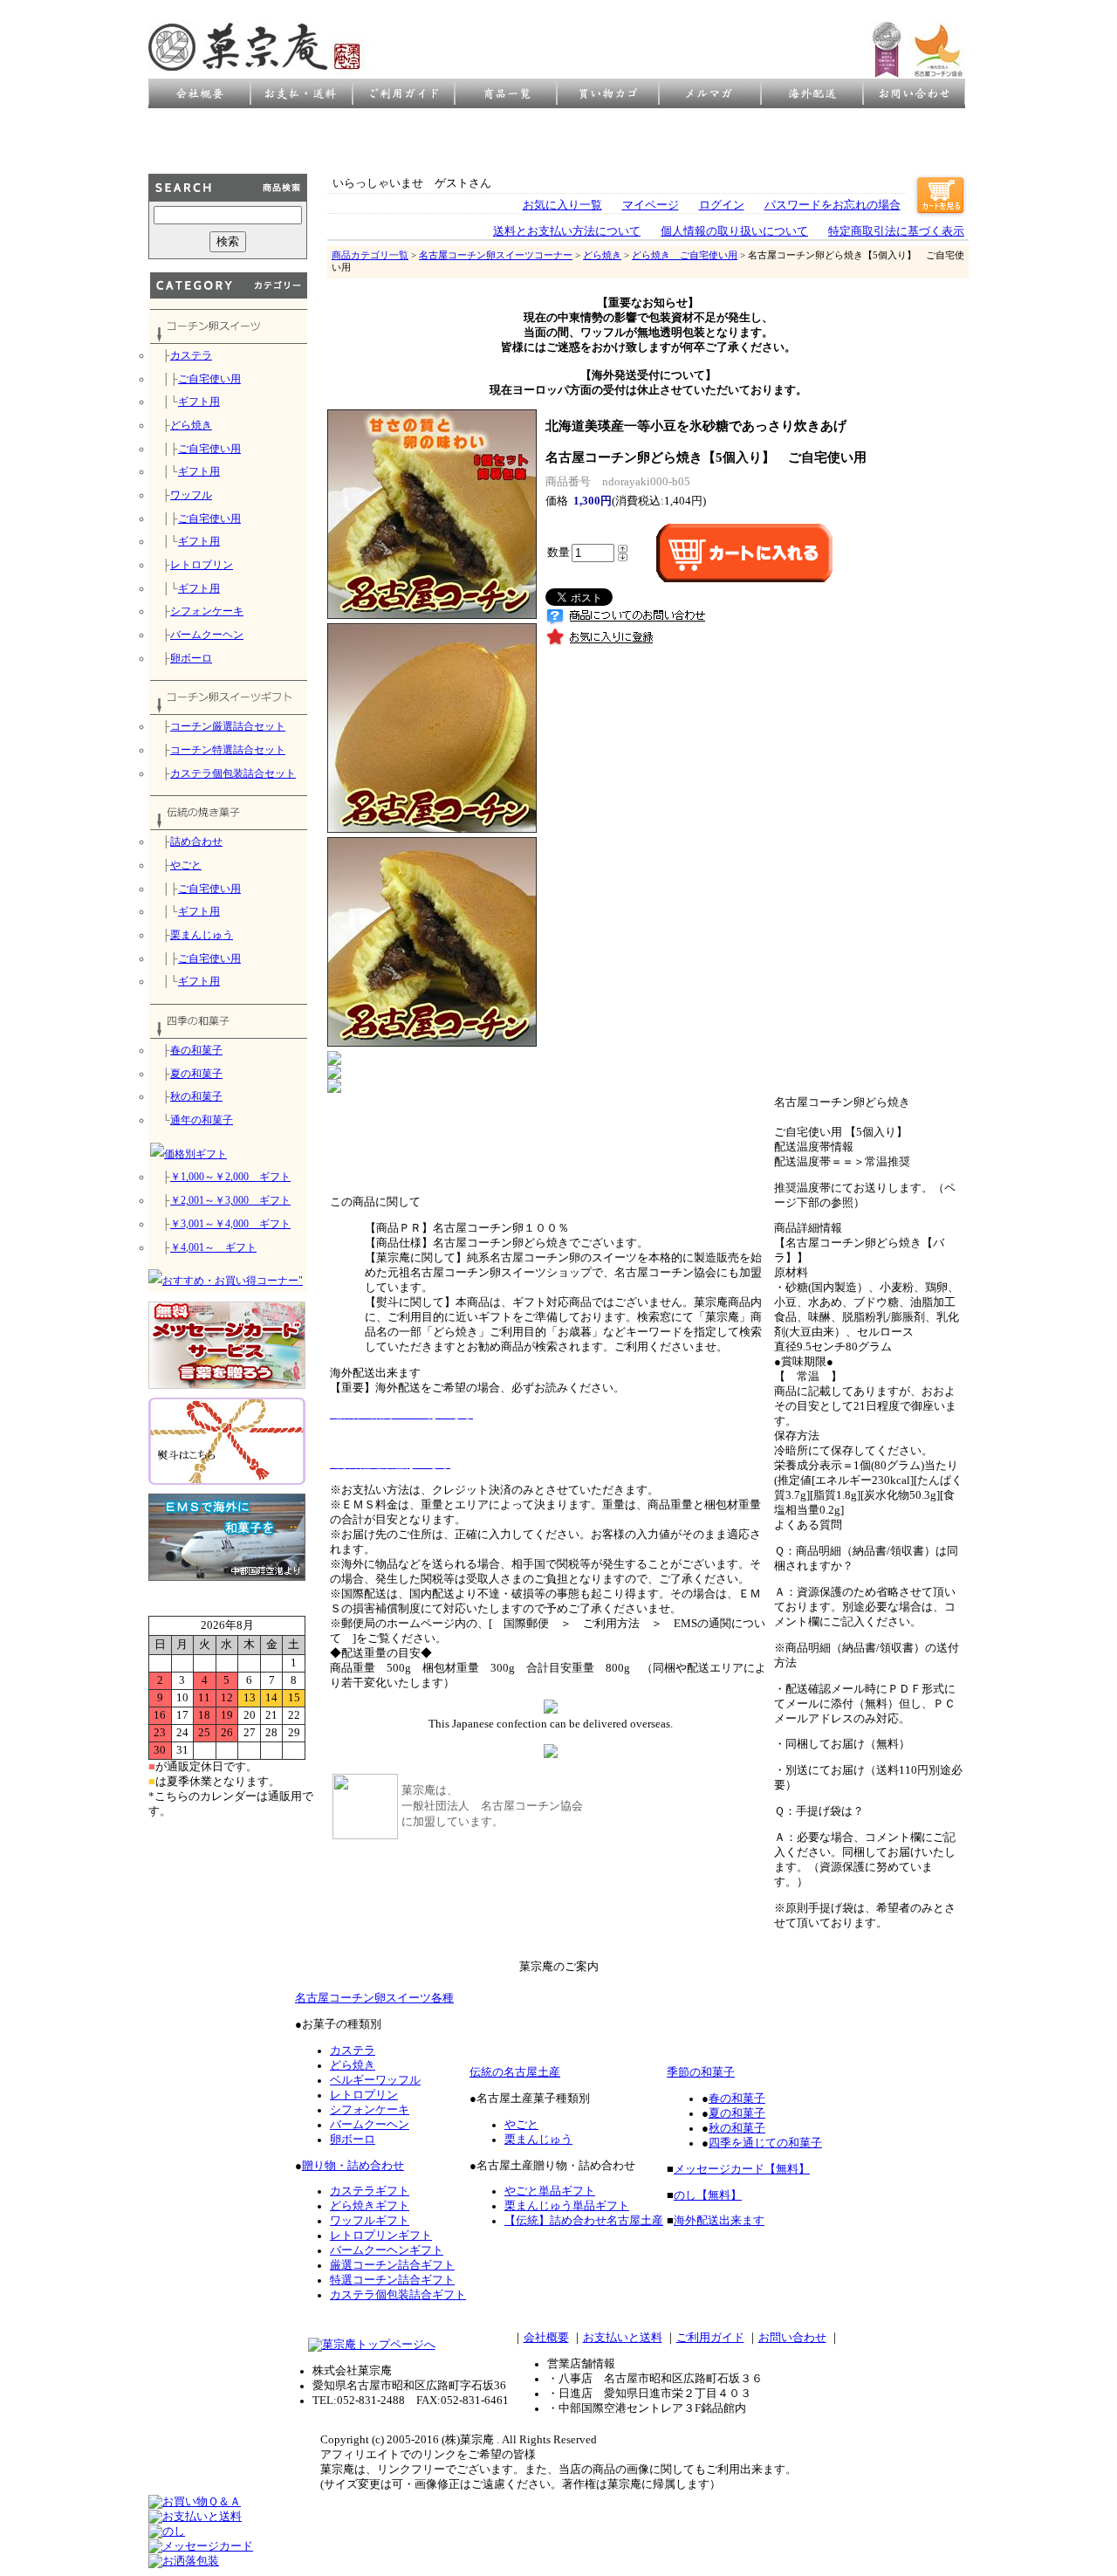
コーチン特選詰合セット (228, 750)
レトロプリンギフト (381, 2236)
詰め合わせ (196, 841)
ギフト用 (199, 402)
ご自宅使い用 (209, 379)
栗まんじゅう (202, 935)
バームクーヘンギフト (387, 2250)
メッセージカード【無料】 (742, 2169)
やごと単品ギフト (550, 2191)
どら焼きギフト (370, 2206)
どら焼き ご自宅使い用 (685, 255)
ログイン (722, 205)
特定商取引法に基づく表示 (896, 231)
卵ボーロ (191, 658)
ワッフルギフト (370, 2221)
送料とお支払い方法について (567, 231)
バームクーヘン (207, 635)
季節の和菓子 (701, 2072)
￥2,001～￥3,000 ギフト (230, 1200)
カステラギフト (370, 2191)
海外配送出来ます (719, 2221)
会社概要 (546, 2338)
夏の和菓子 (196, 1074)
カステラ (191, 355)
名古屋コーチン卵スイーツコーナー (496, 255)
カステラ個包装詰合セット (233, 773)
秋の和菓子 (196, 1096)
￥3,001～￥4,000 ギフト (230, 1224)
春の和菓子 (196, 1050)
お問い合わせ (792, 2338)
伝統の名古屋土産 (515, 2072)
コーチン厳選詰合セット (228, 726)
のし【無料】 (708, 2195)
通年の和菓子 (202, 1120)
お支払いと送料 (623, 2338)
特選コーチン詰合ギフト (392, 2280)
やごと (186, 865)
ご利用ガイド (710, 2338)
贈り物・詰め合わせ (353, 2166)
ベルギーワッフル (375, 2080)
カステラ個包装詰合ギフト (398, 2295)
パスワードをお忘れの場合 (833, 205)
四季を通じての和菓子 (765, 2143)
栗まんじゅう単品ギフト (567, 2206)
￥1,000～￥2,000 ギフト (230, 1177)
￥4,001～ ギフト (213, 1247)
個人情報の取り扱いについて (734, 231)
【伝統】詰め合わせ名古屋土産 (584, 2221)
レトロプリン (202, 565)
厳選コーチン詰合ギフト (392, 2265)
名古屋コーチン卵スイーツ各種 (374, 1998)
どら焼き (191, 425)
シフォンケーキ (207, 611)
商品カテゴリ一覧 (370, 255)
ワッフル (191, 495)
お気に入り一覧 (562, 205)
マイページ (651, 205)
